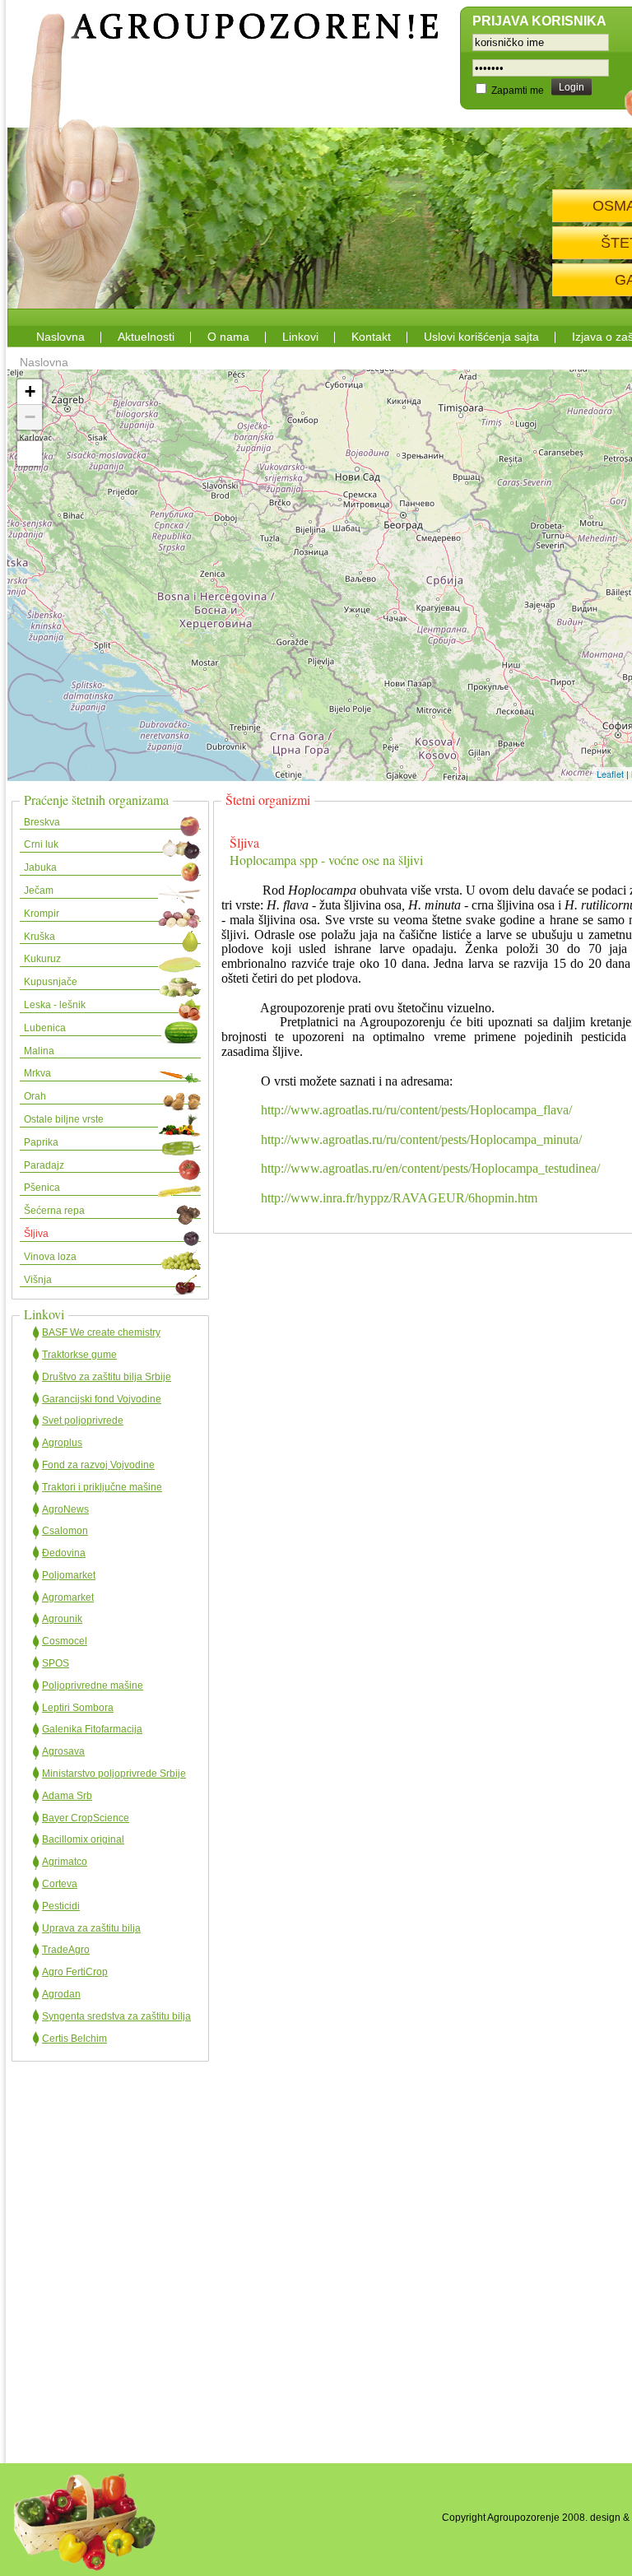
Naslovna (60, 337)
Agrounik (62, 1619)
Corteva (60, 1884)
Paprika (41, 1142)
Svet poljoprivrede (83, 1421)
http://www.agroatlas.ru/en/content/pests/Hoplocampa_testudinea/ (430, 1168)
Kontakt (371, 337)
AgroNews (65, 1509)
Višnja (38, 1280)
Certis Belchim (74, 2039)
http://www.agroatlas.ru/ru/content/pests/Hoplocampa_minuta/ (421, 1139)
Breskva (42, 822)
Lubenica (45, 1028)
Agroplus (62, 1443)
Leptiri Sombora (78, 1708)
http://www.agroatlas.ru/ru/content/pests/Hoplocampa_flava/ (416, 1110)
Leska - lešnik (55, 1005)
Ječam (39, 890)
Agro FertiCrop (75, 1972)
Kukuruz (42, 959)
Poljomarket (69, 1575)
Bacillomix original (83, 1839)
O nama (228, 337)
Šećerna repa (54, 1211)
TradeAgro (66, 1950)
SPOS (56, 1663)
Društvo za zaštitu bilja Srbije (107, 1377)
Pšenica (42, 1188)
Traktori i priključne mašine (102, 1487)
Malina (39, 1051)
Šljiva (36, 1234)
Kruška (39, 937)
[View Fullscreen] (30, 453)
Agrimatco (65, 1862)
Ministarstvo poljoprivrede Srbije (114, 1774)
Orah (35, 1096)
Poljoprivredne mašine (93, 1686)
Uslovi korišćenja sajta (481, 337)
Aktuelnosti (146, 337)
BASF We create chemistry (101, 1332)
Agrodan (61, 1994)
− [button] (30, 417)
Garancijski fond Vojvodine (102, 1399)
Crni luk (41, 844)
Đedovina (64, 1553)
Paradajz (44, 1165)
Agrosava (63, 1751)
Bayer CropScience (86, 1818)
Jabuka (40, 867)
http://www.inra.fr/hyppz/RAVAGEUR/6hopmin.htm (399, 1198)
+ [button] (30, 391)
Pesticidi (61, 1906)
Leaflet (610, 774)
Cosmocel (65, 1641)
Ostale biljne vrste (64, 1119)
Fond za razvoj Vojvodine (98, 1465)
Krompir (42, 914)
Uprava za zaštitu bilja (91, 1928)
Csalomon (65, 1531)
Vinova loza (50, 1257)
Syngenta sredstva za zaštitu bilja (116, 2016)
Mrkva (37, 1073)
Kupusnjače (51, 982)
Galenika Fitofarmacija (92, 1729)
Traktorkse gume (79, 1355)
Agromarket (68, 1597)
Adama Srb (67, 1796)
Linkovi (300, 337)
